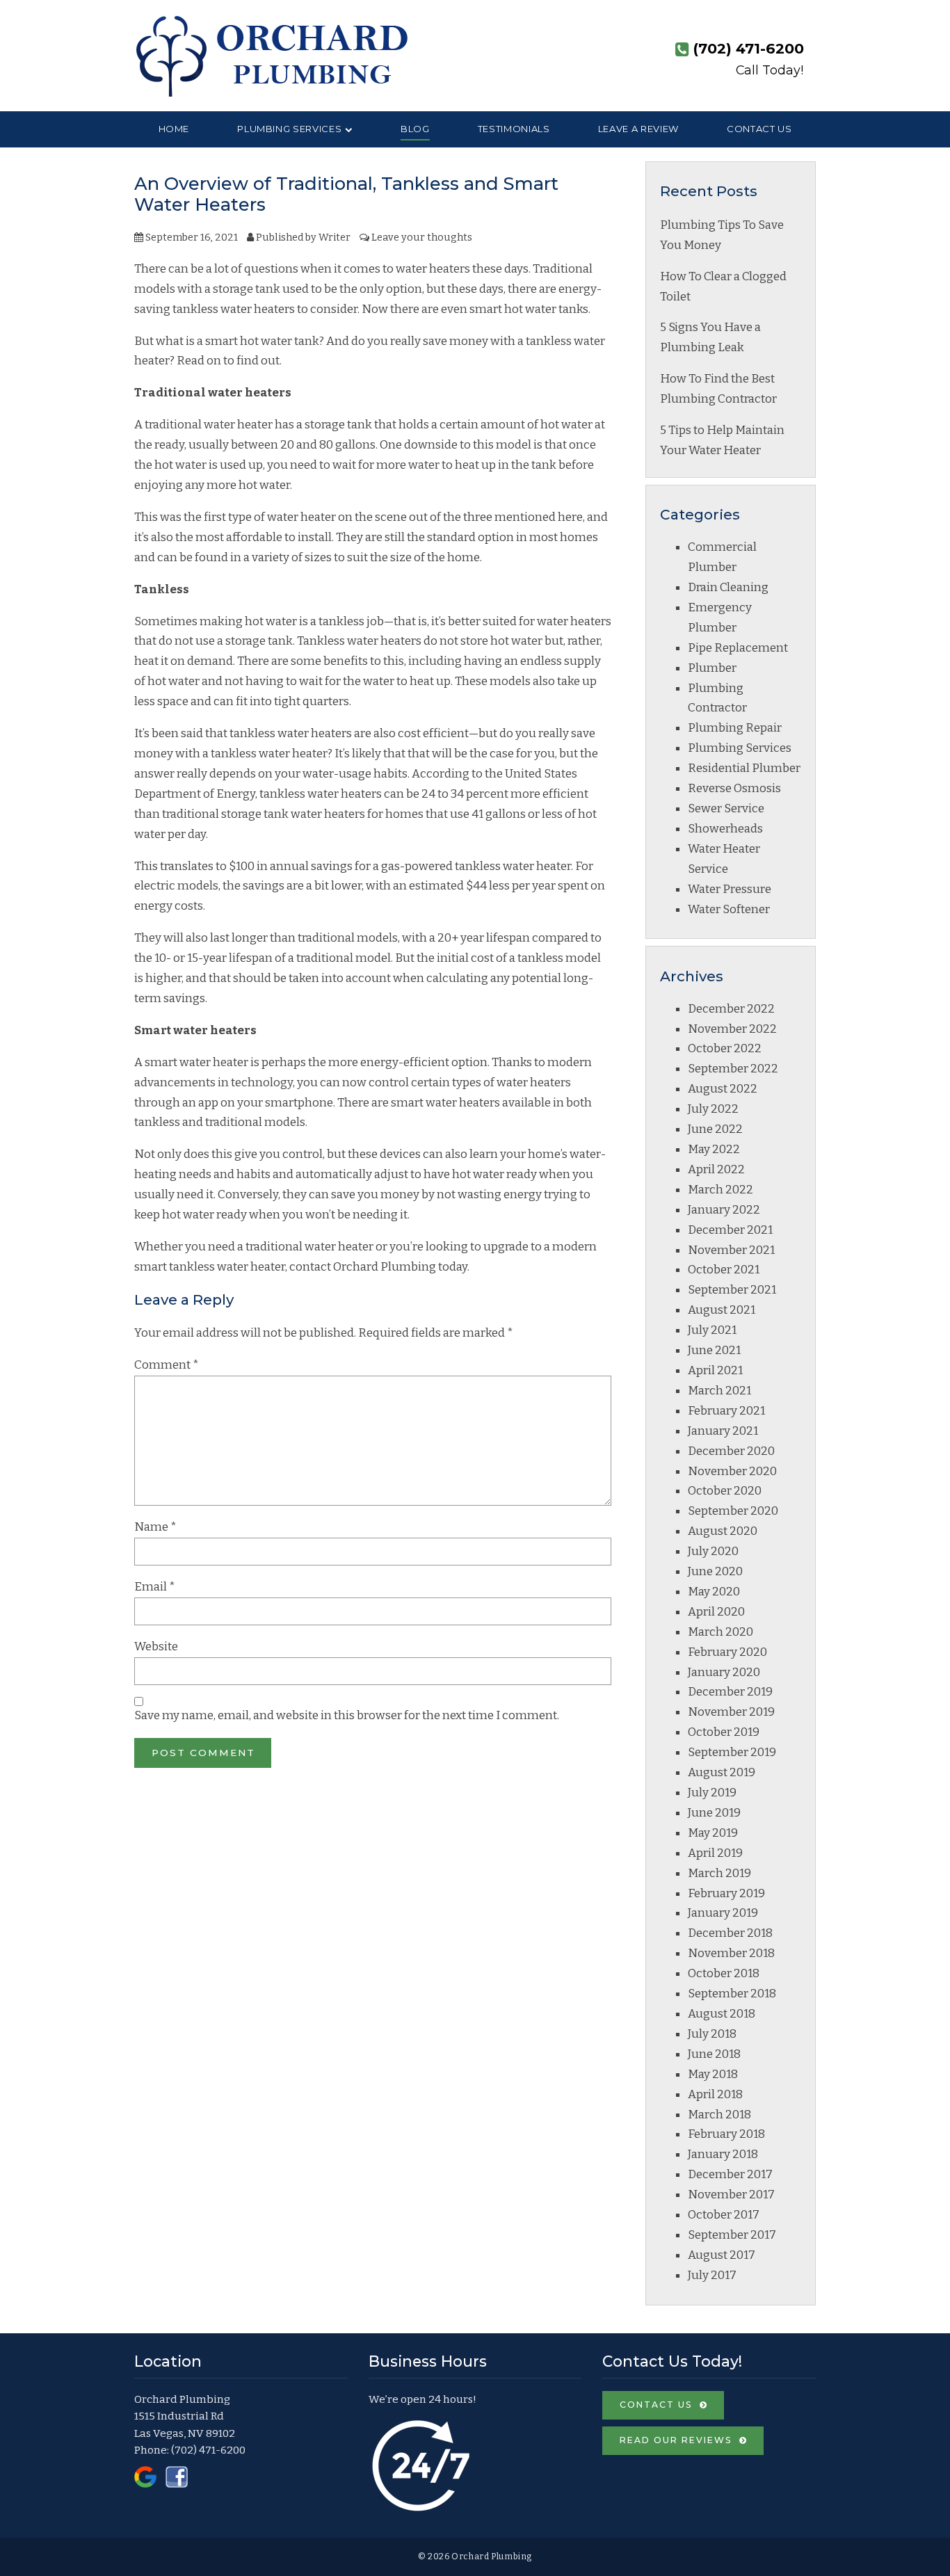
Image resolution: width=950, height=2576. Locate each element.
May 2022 (714, 1149)
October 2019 (724, 1732)
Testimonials (514, 129)
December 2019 (730, 1692)
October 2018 (724, 1973)
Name (155, 1527)
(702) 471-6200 (208, 2450)
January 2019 (723, 1913)
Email (155, 1587)
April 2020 (716, 1612)
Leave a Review (638, 129)
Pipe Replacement (738, 648)
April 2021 (715, 1370)
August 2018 (722, 2014)
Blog (415, 129)
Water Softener (729, 909)
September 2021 (732, 1290)
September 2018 (732, 1994)
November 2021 (731, 1250)
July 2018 (712, 2034)
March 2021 (719, 1391)
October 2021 (724, 1270)
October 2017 (724, 2215)
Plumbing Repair (735, 728)
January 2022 (724, 1210)
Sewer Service (726, 808)
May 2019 (713, 1833)
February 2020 (727, 1652)
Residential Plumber (744, 768)
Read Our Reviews (676, 2440)
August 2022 (723, 1089)
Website (156, 1647)
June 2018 (714, 2054)
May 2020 (714, 1592)
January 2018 (723, 2154)
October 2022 (725, 1048)
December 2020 (731, 1451)
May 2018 (713, 2074)
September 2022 (733, 1069)
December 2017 (730, 2174)
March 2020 (720, 1632)
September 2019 (732, 1752)
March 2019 (719, 1873)
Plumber (712, 668)
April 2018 (715, 2094)
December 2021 (730, 1230)
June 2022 (715, 1129)
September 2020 (733, 1511)
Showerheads (725, 829)
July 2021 (712, 1330)
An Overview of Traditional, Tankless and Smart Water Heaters (346, 194)
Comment (167, 1365)
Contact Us (759, 129)
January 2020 (724, 1672)
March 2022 (720, 1190)
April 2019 (715, 1853)
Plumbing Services (289, 129)
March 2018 (719, 2115)
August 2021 (722, 1310)
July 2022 (713, 1109)
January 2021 (723, 1431)
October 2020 (725, 1491)
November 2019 (731, 1712)
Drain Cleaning (728, 587)
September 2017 (732, 2235)
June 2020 (715, 1571)
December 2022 (731, 1009)
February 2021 (726, 1411)
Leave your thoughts (422, 237)
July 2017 (712, 2275)
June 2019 (714, 1813)
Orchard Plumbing (385, 1267)
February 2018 (726, 2134)
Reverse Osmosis (734, 788)
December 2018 (730, 1933)
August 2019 (722, 1772)
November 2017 (731, 2195)
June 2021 (714, 1350)
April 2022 (716, 1169)
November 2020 (732, 1471)
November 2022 (732, 1029)
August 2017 (722, 2255)
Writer (335, 237)
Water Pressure (730, 889)
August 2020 (723, 1531)
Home (174, 129)
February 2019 (726, 1893)
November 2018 (731, 1953)
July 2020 (713, 1551)
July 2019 (712, 1793)
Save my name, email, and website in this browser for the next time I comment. (347, 1715)
